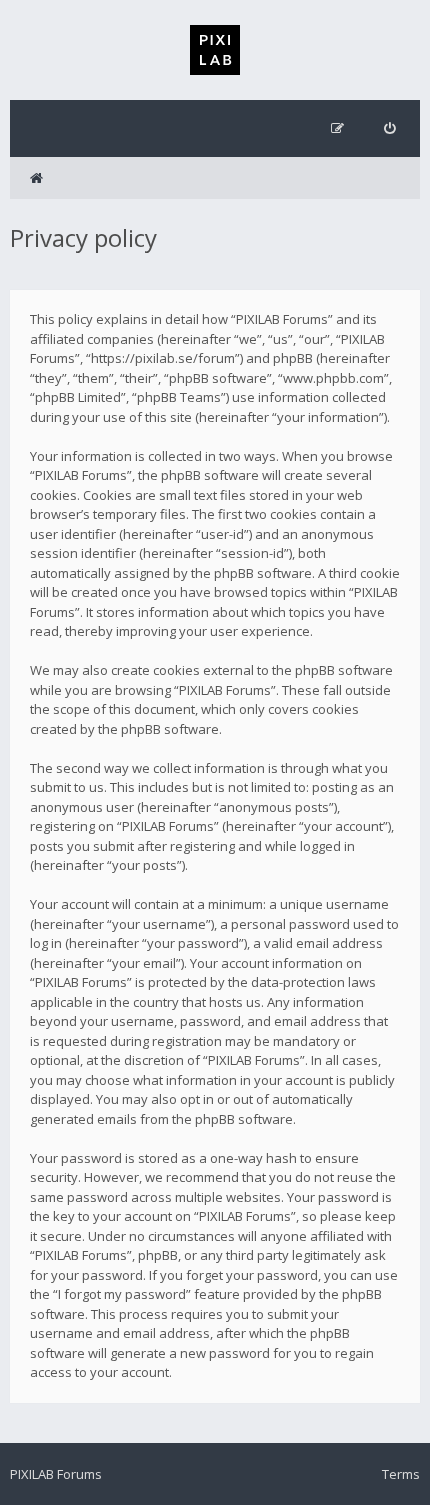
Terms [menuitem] (401, 1474)
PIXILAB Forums (56, 1474)
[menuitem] (389, 128)
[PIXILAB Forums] (215, 50)
